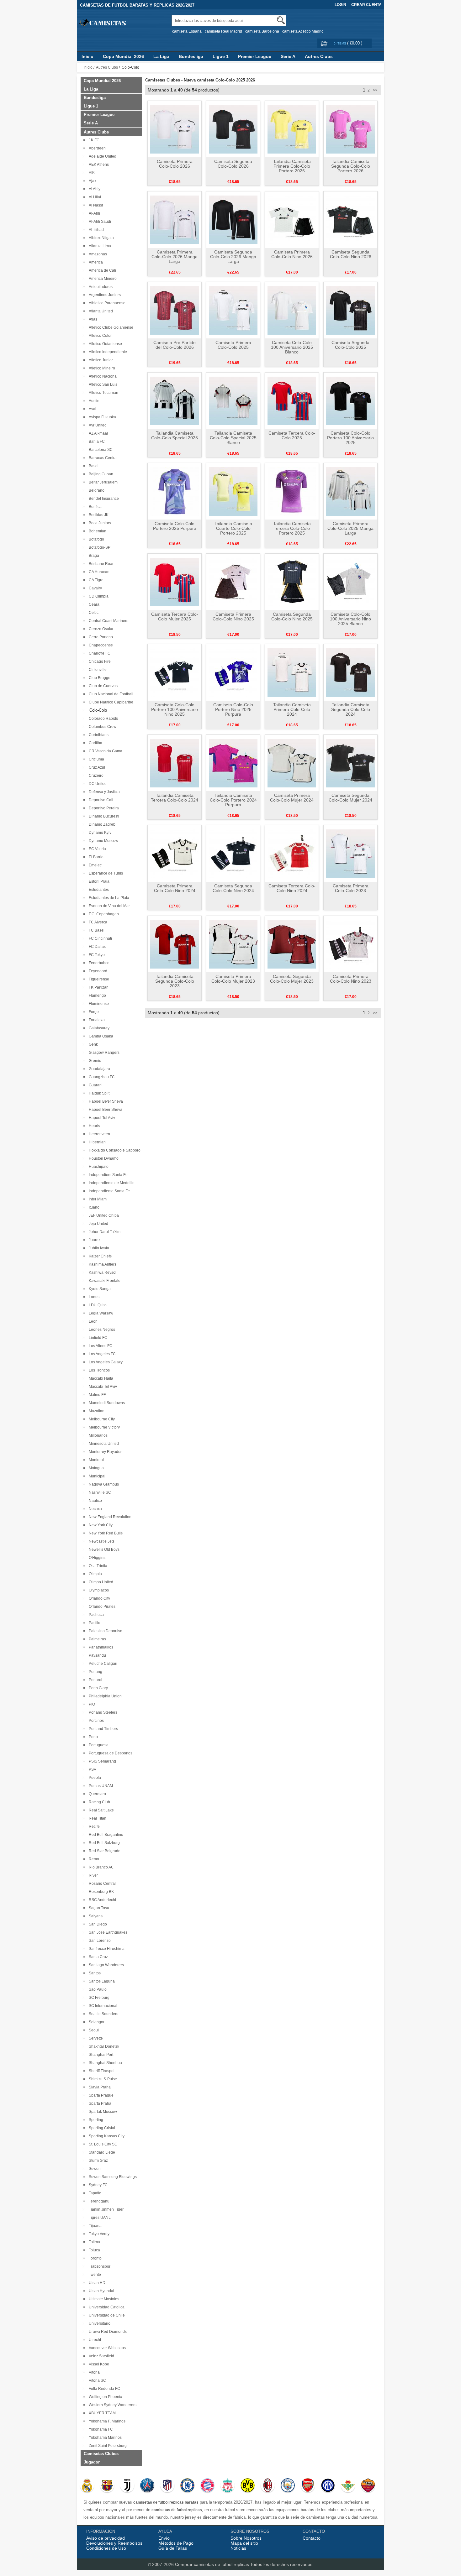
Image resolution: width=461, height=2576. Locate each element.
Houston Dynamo (103, 1158)
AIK (91, 173)
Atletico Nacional (102, 376)
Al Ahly (94, 189)
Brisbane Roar (100, 564)
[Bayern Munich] (207, 2486)
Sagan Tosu (98, 1908)
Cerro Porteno (100, 637)
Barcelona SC (100, 450)
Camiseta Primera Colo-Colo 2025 (233, 345)
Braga (93, 556)
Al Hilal (94, 197)
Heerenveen (98, 1134)
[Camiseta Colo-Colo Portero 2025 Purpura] (175, 491)
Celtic (93, 613)
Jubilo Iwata (98, 1248)
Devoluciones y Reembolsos (114, 2543)
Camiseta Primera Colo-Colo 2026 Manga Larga (175, 257)
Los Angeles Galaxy (105, 1362)
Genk (92, 1044)
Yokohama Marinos (104, 2438)
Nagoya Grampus (103, 1484)
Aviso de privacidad (106, 2538)
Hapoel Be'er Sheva (105, 1101)
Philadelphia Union (104, 1696)
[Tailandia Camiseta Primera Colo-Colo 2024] (292, 672)
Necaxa (94, 1509)
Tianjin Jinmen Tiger (105, 2209)
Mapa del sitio (244, 2543)
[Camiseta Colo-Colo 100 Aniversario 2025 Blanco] (292, 310)
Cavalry (94, 588)
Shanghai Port (100, 2055)
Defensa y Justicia (103, 792)
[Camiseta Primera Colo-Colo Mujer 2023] (233, 944)
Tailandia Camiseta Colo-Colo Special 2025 (175, 435)
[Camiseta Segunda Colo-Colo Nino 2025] (292, 582)
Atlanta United (100, 311)
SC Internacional (102, 2006)
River (92, 1875)
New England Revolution (109, 1517)
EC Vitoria (96, 849)
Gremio (94, 1061)
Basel (93, 466)
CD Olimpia (98, 596)
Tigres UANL (99, 2218)
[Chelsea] (187, 2486)
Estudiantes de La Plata (108, 898)
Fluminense (98, 1004)
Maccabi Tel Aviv (102, 1387)
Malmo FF (96, 1395)
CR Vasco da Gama (105, 751)
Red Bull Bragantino (105, 1835)
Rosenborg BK (100, 1892)
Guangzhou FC (101, 1077)
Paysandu (96, 1655)
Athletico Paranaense (106, 303)
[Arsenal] (308, 2486)
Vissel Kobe (98, 2364)
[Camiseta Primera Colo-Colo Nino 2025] (233, 582)
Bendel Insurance (103, 499)
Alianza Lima (99, 246)
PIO (91, 1704)
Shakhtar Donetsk (103, 2046)
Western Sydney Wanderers (112, 2405)
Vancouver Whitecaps (106, 2348)
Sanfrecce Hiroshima (106, 1949)
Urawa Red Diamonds (107, 2332)
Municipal (96, 1476)
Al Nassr (95, 205)
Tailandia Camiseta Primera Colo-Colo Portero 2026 (292, 166)
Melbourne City (101, 1419)
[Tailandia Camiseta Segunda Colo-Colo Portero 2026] (350, 129)
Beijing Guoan (100, 474)
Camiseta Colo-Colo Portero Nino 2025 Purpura (233, 709)
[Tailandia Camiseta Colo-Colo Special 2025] (175, 400)
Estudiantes (98, 890)
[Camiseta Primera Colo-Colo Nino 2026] (292, 219)
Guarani (95, 1085)
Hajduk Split (98, 1093)
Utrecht (94, 2340)
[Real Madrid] (87, 2486)
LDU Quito (97, 1305)
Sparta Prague (100, 2095)
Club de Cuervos (102, 686)
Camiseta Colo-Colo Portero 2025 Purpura (175, 526)
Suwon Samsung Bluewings (112, 2177)
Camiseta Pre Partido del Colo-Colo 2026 (175, 345)
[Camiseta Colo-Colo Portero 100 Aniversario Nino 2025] (175, 672)
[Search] (281, 20)
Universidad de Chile (106, 2315)
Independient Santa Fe (107, 1175)
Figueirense (98, 979)
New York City (100, 1525)
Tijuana (94, 2226)
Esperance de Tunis (105, 873)
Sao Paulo (97, 1989)
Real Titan (97, 1818)
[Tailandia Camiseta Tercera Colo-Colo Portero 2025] (292, 491)
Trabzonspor (99, 2266)
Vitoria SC (96, 2380)
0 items (340, 43)
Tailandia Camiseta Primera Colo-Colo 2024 (292, 709)
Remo (93, 1859)
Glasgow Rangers (103, 1053)
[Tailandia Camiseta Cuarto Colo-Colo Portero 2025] (233, 491)
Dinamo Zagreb (101, 824)
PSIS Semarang (101, 1761)
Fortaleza (96, 1020)
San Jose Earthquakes (107, 1932)
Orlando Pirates (101, 1607)
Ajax (92, 181)
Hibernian (96, 1142)
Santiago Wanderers (105, 1965)
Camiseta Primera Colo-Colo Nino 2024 (175, 888)
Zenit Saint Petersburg (107, 2446)
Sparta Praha (99, 2103)
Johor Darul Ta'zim (104, 1232)
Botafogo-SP (99, 547)
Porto (92, 1737)
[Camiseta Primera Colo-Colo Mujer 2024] (292, 763)
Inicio (87, 56)
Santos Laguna (101, 1981)
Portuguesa (98, 1745)
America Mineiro (102, 279)
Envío (164, 2538)
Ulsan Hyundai (101, 2291)
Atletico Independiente (107, 352)
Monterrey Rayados (105, 1452)
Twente (94, 2275)
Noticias (238, 2548)
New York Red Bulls (105, 1533)
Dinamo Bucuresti (103, 816)
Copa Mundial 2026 (123, 56)
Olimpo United (100, 1582)
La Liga (161, 56)
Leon (92, 1321)
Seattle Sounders (103, 2014)
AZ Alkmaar (98, 433)
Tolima (93, 2242)
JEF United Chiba (103, 1215)
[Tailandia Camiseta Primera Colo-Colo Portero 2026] (292, 129)
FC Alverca (97, 922)
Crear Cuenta (366, 5)
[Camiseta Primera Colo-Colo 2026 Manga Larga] (175, 219)
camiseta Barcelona (262, 31)
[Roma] (368, 2486)
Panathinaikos (100, 1647)
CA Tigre (95, 580)
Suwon (94, 2169)
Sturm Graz (97, 2161)
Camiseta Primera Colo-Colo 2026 (175, 164)
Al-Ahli (93, 213)
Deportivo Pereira (103, 808)
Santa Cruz (97, 1957)
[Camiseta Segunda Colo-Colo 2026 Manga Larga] (233, 219)
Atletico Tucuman (103, 393)
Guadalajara (98, 1069)
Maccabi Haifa (100, 1378)
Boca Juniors (99, 523)
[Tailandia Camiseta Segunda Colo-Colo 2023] (175, 944)
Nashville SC (99, 1492)
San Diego (97, 1924)
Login (340, 5)
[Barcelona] (107, 2486)
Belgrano (96, 490)
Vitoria (93, 2372)
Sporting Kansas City (106, 2136)
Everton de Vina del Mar (108, 906)
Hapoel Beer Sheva (105, 1110)
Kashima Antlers (102, 1264)
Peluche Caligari (102, 1664)
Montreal (95, 1460)
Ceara (93, 604)
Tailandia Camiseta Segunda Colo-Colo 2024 (351, 709)
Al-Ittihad (95, 230)
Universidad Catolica (106, 2307)
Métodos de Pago (176, 2543)
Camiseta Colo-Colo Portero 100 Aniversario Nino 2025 (175, 709)
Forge (93, 1012)
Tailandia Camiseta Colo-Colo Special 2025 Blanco (233, 438)
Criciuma (95, 759)
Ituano (93, 1207)
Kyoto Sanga (99, 1289)
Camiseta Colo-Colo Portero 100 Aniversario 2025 (350, 438)
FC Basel (96, 930)
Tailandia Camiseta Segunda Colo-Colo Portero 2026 (351, 166)
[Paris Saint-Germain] (147, 2486)
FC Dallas (96, 947)
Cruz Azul (96, 767)
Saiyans (95, 1916)
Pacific (93, 1623)
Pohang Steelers (102, 1712)
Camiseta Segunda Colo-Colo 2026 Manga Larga (233, 257)
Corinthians (98, 735)
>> (375, 90)
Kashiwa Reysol (102, 1272)
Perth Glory (97, 1688)
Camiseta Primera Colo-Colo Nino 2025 (233, 617)
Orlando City (98, 1598)
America (95, 262)
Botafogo (95, 539)
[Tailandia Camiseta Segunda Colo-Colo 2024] (350, 672)
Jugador (92, 2462)
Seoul (93, 2030)
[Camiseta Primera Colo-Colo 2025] (233, 310)
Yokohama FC (100, 2429)
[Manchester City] (288, 2486)
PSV (92, 1769)
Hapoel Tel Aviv (101, 1118)
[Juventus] (127, 2486)
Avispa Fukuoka (101, 417)
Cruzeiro (95, 776)
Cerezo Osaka (100, 629)
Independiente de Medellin (111, 1183)
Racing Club (98, 1802)
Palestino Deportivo (105, 1631)
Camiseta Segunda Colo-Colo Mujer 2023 (292, 979)
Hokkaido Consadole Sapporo (114, 1150)
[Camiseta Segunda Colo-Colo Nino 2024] (233, 853)
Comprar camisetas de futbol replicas (212, 2564)
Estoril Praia (98, 881)
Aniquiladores (100, 287)
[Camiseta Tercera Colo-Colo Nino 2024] (292, 853)
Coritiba (95, 743)
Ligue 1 (221, 56)
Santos (94, 1973)
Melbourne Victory (103, 1427)
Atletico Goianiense (104, 344)
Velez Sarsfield (101, 2356)
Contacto (312, 2538)
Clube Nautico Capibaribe (110, 702)
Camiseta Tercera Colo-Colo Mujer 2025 (175, 617)
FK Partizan (98, 987)
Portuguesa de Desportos (110, 1753)
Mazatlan (96, 1411)
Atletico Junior (100, 360)
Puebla (94, 1778)
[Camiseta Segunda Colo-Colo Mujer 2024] (350, 763)
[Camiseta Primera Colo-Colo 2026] (175, 129)
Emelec (94, 865)
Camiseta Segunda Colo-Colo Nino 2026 (351, 254)
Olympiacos (98, 1590)
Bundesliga (191, 56)
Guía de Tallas (173, 2548)
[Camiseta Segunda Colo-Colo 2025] (350, 310)
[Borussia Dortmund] (248, 2486)
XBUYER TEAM (101, 2413)
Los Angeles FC (101, 1354)
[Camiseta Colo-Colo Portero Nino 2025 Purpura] (233, 672)
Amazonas (97, 254)
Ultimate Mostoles (103, 2299)
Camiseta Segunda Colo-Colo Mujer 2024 (350, 798)
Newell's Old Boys (103, 1549)
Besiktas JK (98, 515)
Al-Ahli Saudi (99, 222)
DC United (97, 784)
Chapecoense (100, 645)
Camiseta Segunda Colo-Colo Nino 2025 (292, 617)
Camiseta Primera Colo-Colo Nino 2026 (292, 254)
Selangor (96, 2022)
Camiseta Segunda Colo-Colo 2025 (350, 345)
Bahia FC (96, 442)
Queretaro (96, 1794)
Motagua (95, 1468)
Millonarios (97, 1435)
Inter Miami (97, 1199)
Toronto (94, 2258)
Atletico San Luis (102, 384)
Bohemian (97, 531)
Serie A (288, 56)
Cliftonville (97, 670)
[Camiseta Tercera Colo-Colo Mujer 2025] (175, 582)
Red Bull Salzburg (103, 1843)
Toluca (93, 2250)
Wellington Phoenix (104, 2397)
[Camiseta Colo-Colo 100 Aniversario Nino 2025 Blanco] (350, 582)
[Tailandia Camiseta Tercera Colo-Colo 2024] (175, 763)
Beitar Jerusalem (102, 482)
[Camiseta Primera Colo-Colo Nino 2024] (175, 853)
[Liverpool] (228, 2486)
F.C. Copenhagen (103, 914)
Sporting (95, 2120)
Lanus (93, 1297)
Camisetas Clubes (101, 2454)
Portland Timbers (102, 1729)
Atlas (92, 319)
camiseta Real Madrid (223, 31)
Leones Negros (101, 1330)
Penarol (95, 1680)
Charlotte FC (99, 653)
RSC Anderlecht (101, 1900)
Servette (95, 2038)
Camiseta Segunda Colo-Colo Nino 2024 (233, 888)
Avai (92, 409)
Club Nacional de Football (110, 694)
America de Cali (101, 270)
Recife (93, 1826)
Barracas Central (102, 458)
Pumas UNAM (100, 1786)
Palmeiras (96, 1639)
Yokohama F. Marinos (106, 2421)
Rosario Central (101, 1884)
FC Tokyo (96, 955)
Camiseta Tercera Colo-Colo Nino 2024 (292, 888)
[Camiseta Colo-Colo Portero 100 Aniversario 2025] (350, 400)
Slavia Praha (99, 2087)
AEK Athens (98, 165)
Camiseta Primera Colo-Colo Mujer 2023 (233, 979)
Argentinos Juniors (104, 295)
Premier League (255, 56)
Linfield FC (97, 1338)
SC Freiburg (98, 1998)
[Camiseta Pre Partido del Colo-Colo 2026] (175, 310)
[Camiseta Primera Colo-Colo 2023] (350, 853)
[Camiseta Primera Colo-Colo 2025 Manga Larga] (350, 491)
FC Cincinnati (99, 938)
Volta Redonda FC (103, 2389)
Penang (95, 1672)
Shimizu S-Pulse (102, 2079)
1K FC (93, 140)
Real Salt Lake (100, 1810)
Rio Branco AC (100, 1867)
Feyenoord (97, 971)
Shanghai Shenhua (104, 2063)
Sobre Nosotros (246, 2538)
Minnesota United (103, 1444)
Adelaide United (102, 156)
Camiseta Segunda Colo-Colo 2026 (233, 164)
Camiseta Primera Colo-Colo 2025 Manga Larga (350, 528)
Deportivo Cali (100, 800)
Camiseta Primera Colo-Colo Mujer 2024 (292, 798)
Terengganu (98, 2201)
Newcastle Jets (101, 1541)
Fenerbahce (98, 963)
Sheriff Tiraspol (101, 2071)
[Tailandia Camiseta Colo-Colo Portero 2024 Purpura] (233, 763)
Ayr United (97, 425)
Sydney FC (97, 2185)
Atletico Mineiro (101, 368)
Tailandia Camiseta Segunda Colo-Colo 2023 (175, 981)
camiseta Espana (187, 31)
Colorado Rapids (102, 718)
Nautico (94, 1501)
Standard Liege (101, 2152)
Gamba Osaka (100, 1036)
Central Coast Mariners (108, 621)
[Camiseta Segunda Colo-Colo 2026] (233, 129)
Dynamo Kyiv (99, 833)
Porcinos (95, 1721)
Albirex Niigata (100, 238)
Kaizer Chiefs (99, 1256)
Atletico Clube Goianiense (110, 327)
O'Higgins (96, 1558)
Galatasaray (98, 1028)
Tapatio (94, 2193)
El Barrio (95, 857)
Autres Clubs (319, 56)
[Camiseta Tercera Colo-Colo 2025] (292, 400)
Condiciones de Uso (106, 2548)
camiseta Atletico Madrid (303, 31)
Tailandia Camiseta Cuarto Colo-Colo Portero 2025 (233, 528)
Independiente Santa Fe (108, 1191)
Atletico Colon (100, 336)
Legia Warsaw (100, 1313)
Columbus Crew (102, 727)
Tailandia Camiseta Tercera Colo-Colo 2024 (175, 798)
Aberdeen (96, 148)
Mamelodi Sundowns (106, 1403)
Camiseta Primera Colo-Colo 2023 (351, 888)
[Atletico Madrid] (167, 2486)
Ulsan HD (96, 2283)
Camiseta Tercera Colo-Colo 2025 (292, 435)
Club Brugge (99, 678)
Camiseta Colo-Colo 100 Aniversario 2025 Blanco (292, 347)
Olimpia (94, 1574)
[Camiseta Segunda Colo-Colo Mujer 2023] (292, 944)
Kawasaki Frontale (104, 1281)
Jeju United (98, 1224)
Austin (93, 401)
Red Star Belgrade (104, 1851)
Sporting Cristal (101, 2128)
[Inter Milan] (328, 2486)
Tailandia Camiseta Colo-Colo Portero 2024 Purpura (233, 800)
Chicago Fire (99, 661)
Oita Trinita (97, 1566)
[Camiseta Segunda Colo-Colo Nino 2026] (350, 219)
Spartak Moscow (102, 2112)
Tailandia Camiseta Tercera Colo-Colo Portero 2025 (292, 528)
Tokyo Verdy (98, 2234)
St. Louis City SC (102, 2144)
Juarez (94, 1240)
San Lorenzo (99, 1941)
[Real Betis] (348, 2486)
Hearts (93, 1126)
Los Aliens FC (100, 1346)
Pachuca (95, 1615)
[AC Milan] (268, 2486)
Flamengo (96, 995)
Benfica (94, 507)
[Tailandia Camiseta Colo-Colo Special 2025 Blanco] (233, 400)
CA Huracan (98, 572)
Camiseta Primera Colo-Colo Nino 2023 (351, 979)
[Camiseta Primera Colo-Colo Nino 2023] (350, 944)
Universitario (99, 2323)
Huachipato (98, 1167)
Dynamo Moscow (103, 841)
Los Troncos (98, 1370)
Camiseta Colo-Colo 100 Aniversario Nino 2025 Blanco (350, 619)
